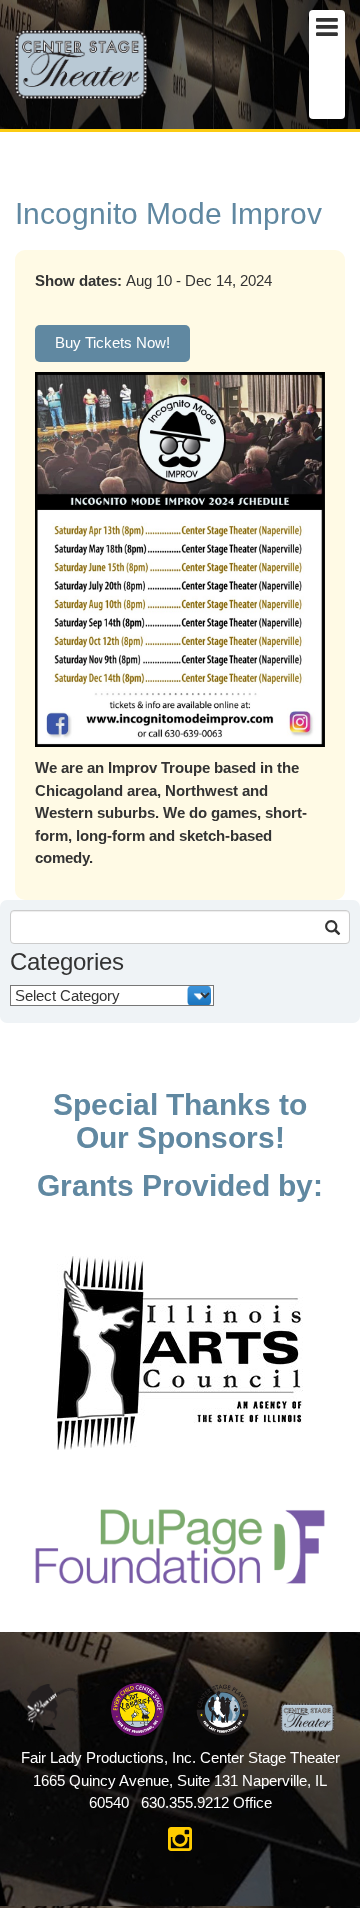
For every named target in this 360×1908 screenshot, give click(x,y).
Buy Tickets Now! (112, 342)
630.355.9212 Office (206, 1802)
